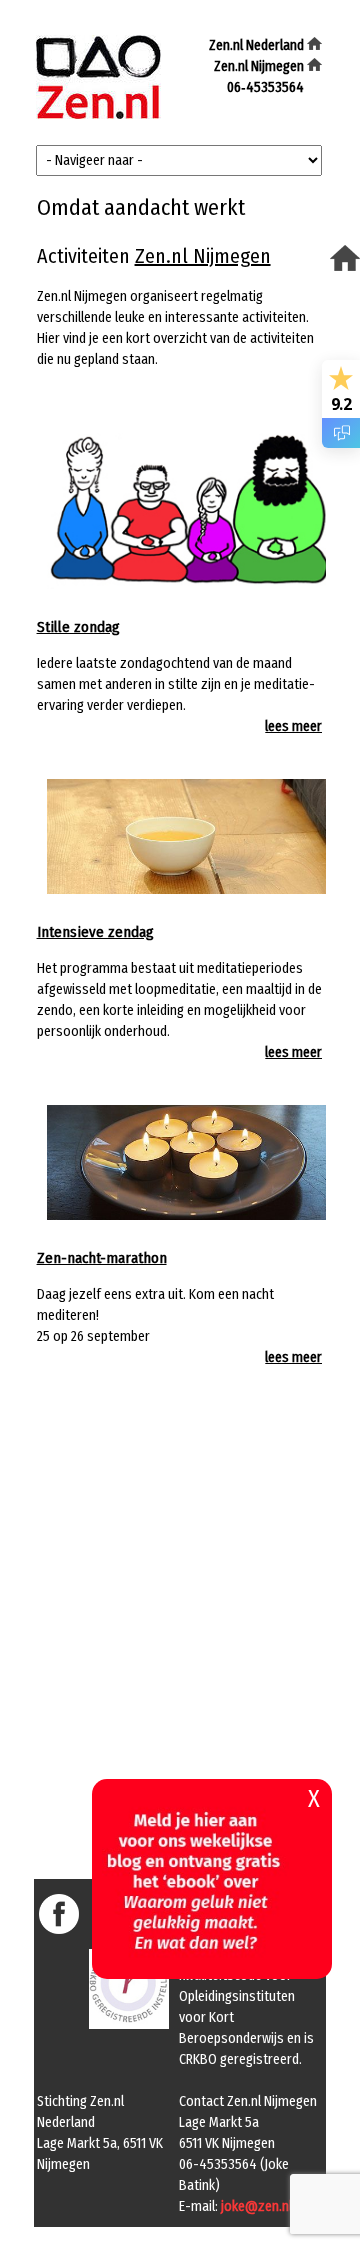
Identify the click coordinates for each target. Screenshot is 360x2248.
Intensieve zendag (95, 932)
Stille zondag (78, 627)
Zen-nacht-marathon (102, 1258)
